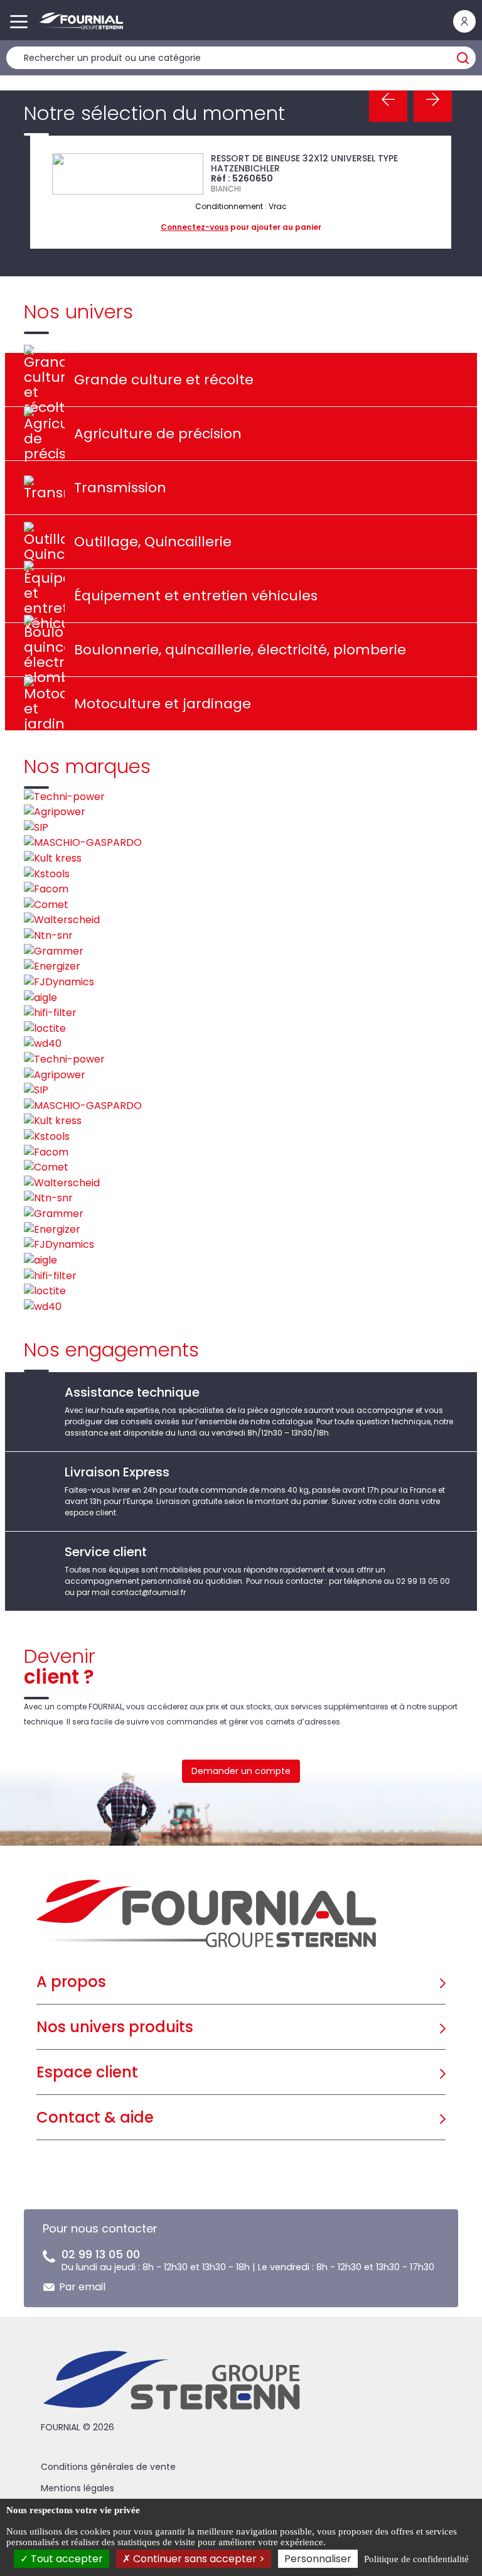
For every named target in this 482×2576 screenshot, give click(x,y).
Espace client (87, 2072)
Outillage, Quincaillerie (153, 542)
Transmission (120, 488)
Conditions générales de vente (108, 2467)
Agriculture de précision (158, 434)
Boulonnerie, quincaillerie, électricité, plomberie (240, 650)
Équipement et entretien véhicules (196, 596)
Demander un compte (241, 1771)
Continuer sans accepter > (198, 2559)
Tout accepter (66, 2559)
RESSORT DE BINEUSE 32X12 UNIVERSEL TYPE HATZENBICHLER (304, 163)
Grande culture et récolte (164, 380)
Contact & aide (95, 2117)
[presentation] (388, 100)
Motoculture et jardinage (163, 704)
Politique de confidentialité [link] (416, 2559)
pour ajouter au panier (241, 227)
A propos (71, 1982)
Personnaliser (318, 2559)
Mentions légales (78, 2488)
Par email (82, 2287)
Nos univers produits (115, 2027)
